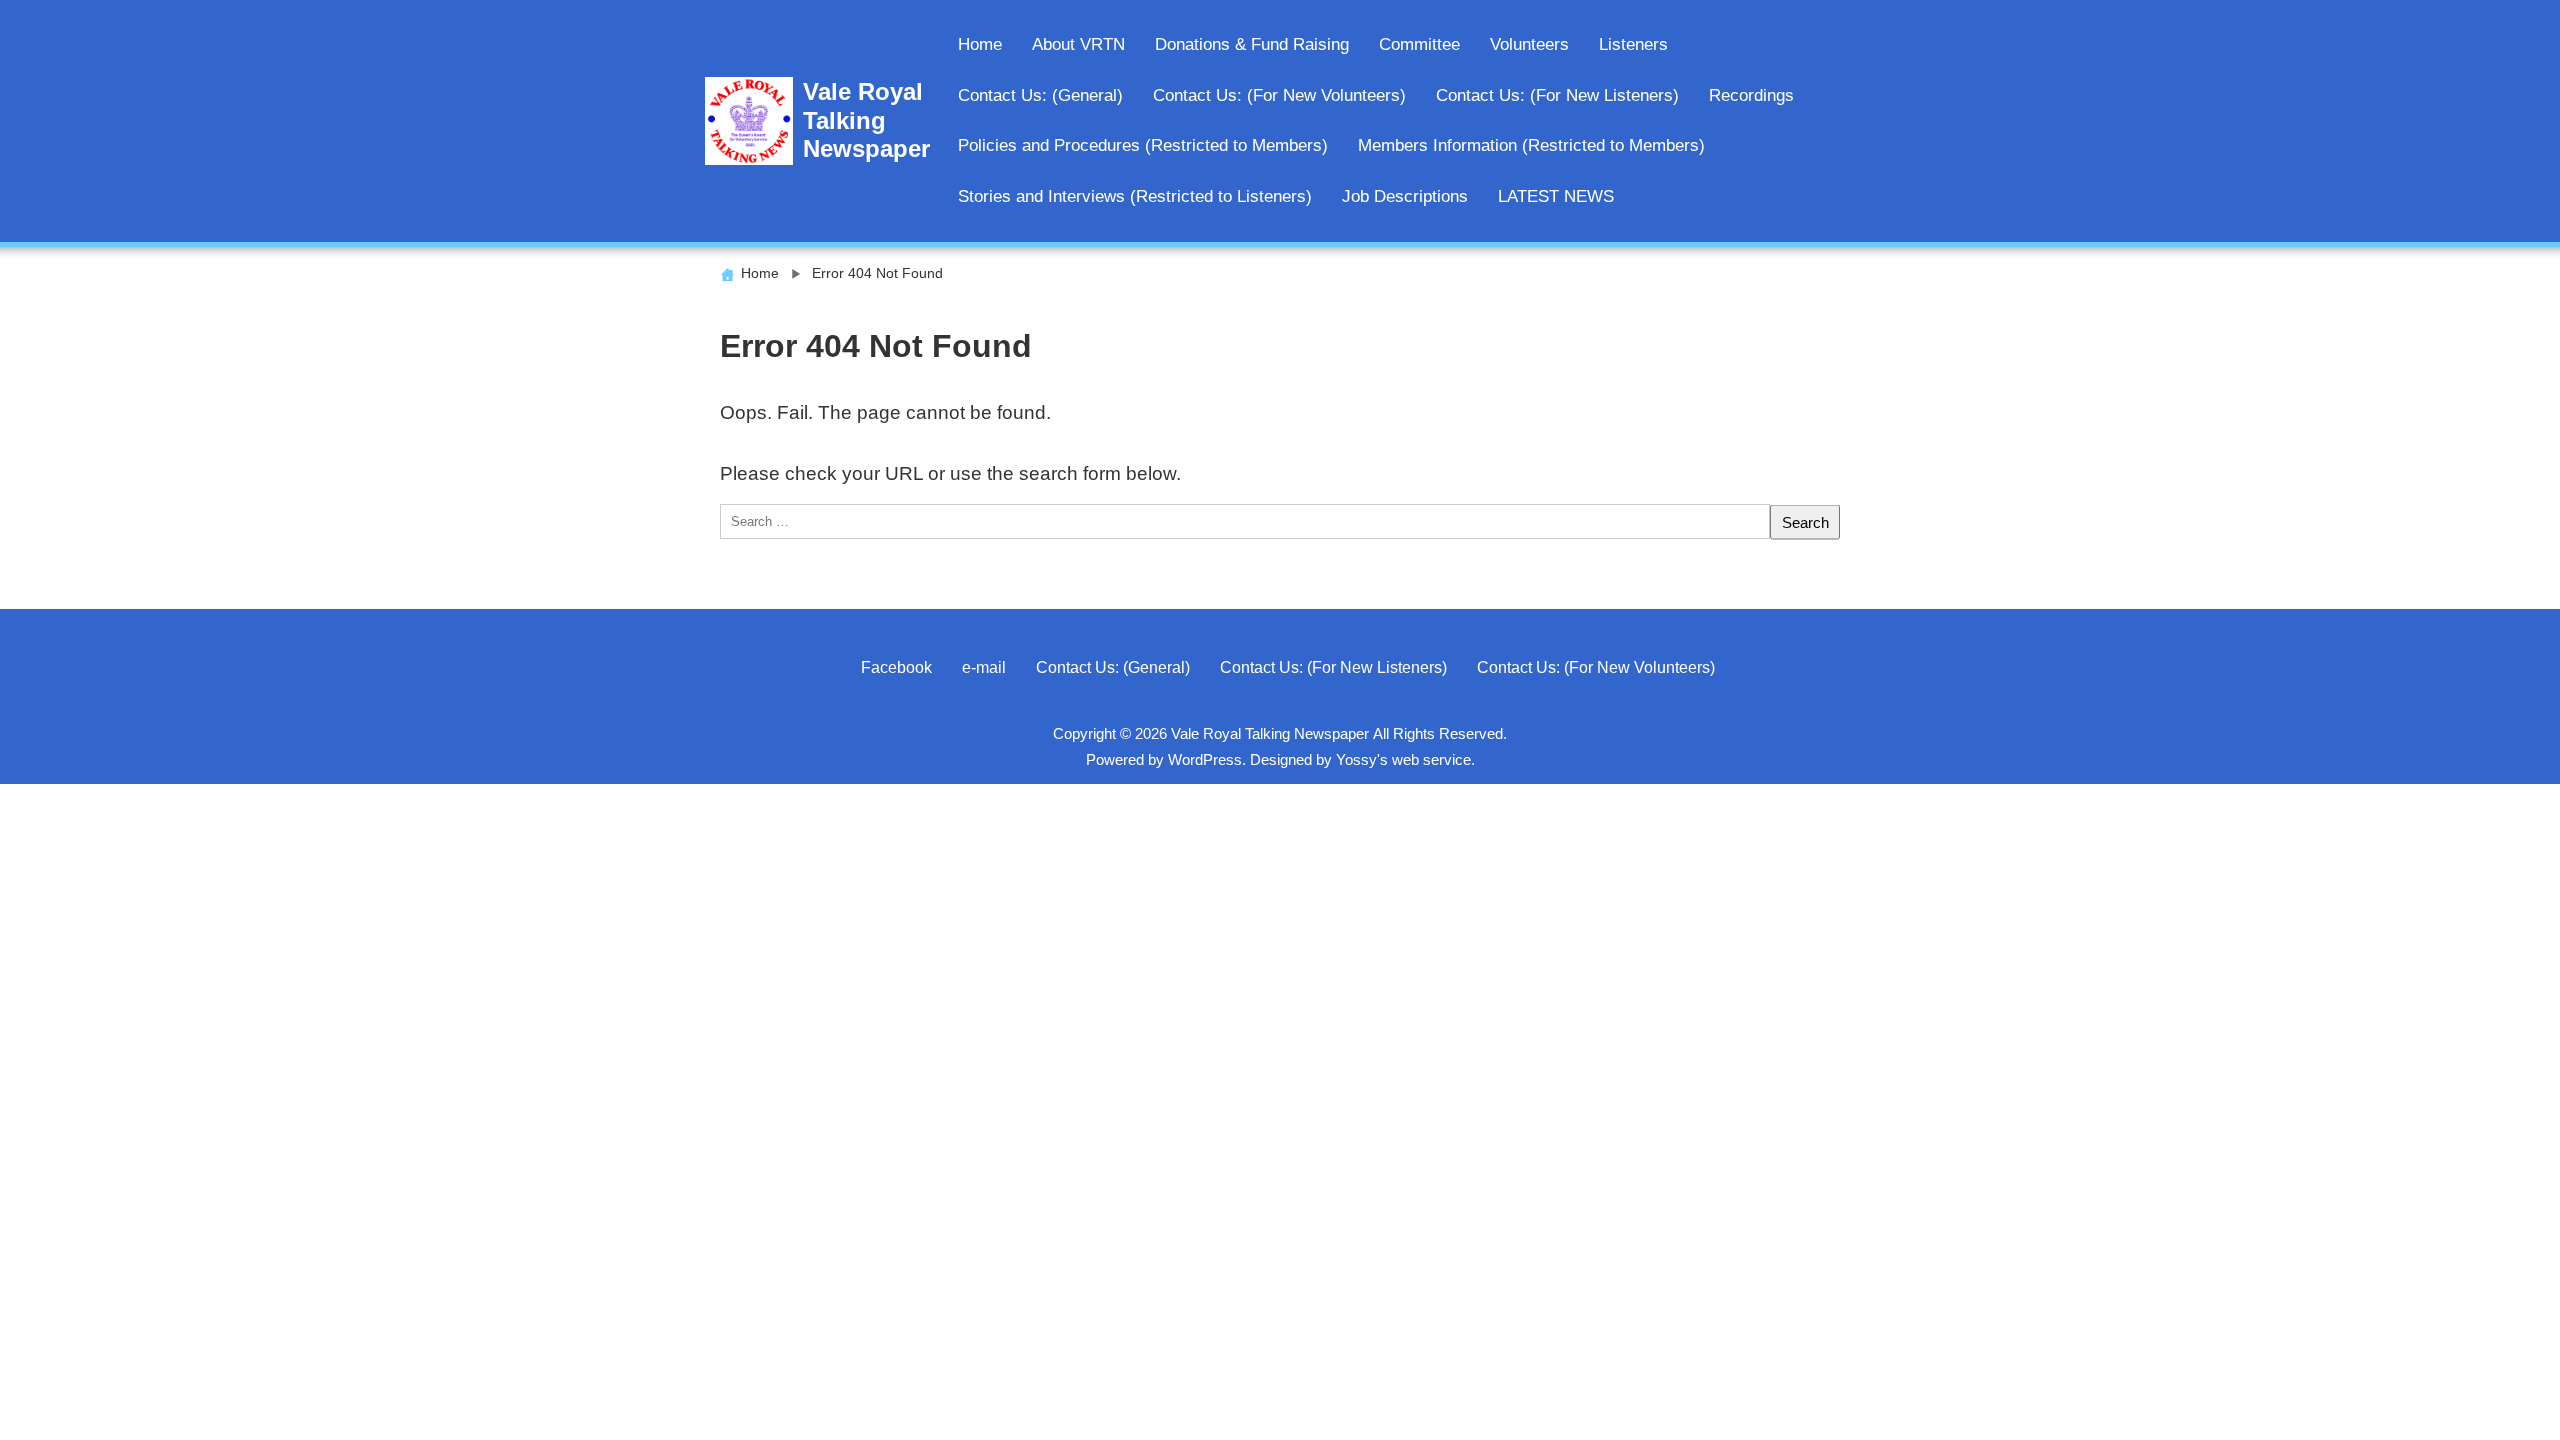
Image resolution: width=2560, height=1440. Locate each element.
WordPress (1205, 759)
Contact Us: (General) (1040, 95)
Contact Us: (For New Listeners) (1557, 95)
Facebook (896, 667)
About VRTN (1078, 44)
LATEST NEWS (1556, 196)
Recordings (1751, 95)
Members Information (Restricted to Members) (1531, 145)
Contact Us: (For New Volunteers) (1279, 95)
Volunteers (1529, 44)
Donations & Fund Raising (1252, 44)
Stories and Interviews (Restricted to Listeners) (1135, 196)
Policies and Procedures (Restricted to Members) (1143, 145)
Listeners (1633, 44)
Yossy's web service (1403, 759)
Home (980, 44)
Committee (1419, 44)
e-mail (984, 667)
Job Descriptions (1405, 196)
